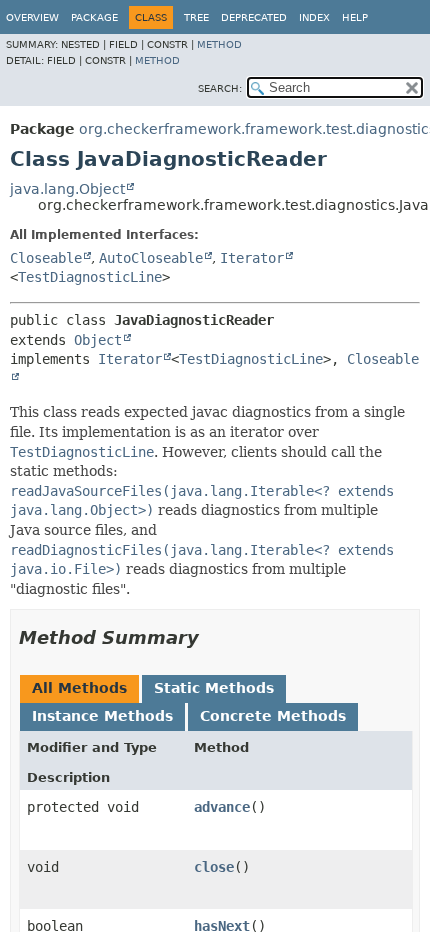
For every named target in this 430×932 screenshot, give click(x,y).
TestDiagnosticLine (90, 277)
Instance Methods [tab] (102, 716)
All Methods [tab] (79, 688)
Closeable (46, 258)
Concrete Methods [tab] (273, 716)
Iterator (252, 258)
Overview (32, 17)
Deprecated (254, 17)
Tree (196, 17)
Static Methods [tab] (214, 688)
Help (355, 17)
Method (219, 44)
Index (314, 17)
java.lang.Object (67, 189)
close (214, 867)
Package (94, 17)
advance (222, 807)
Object (98, 340)
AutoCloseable (151, 258)
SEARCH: (220, 88)
